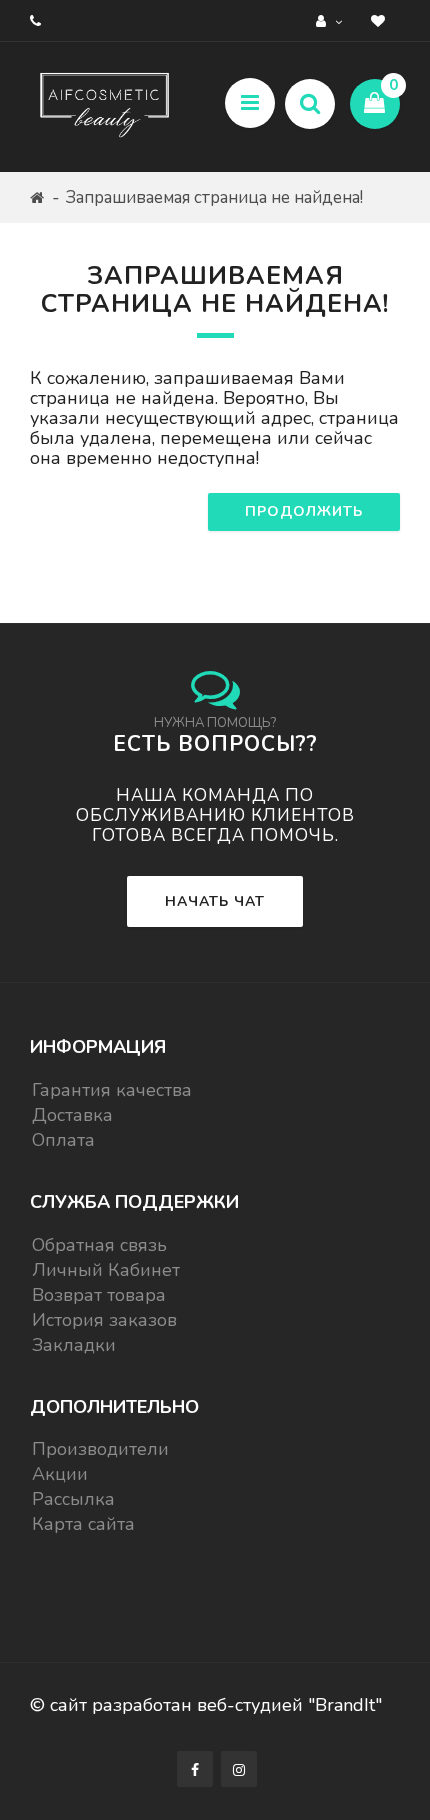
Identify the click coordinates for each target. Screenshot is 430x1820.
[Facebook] (195, 1769)
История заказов (104, 1320)
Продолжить (304, 511)
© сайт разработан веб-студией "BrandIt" (206, 1705)
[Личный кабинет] (331, 20)
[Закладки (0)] (380, 20)
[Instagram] (239, 1769)
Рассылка (73, 1499)
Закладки (74, 1345)
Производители (100, 1449)
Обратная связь (99, 1245)
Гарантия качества (112, 1090)
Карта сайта (83, 1524)
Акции (60, 1474)
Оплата (63, 1140)
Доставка (72, 1115)
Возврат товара (99, 1295)
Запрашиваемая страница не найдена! (214, 197)
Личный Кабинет (106, 1270)
